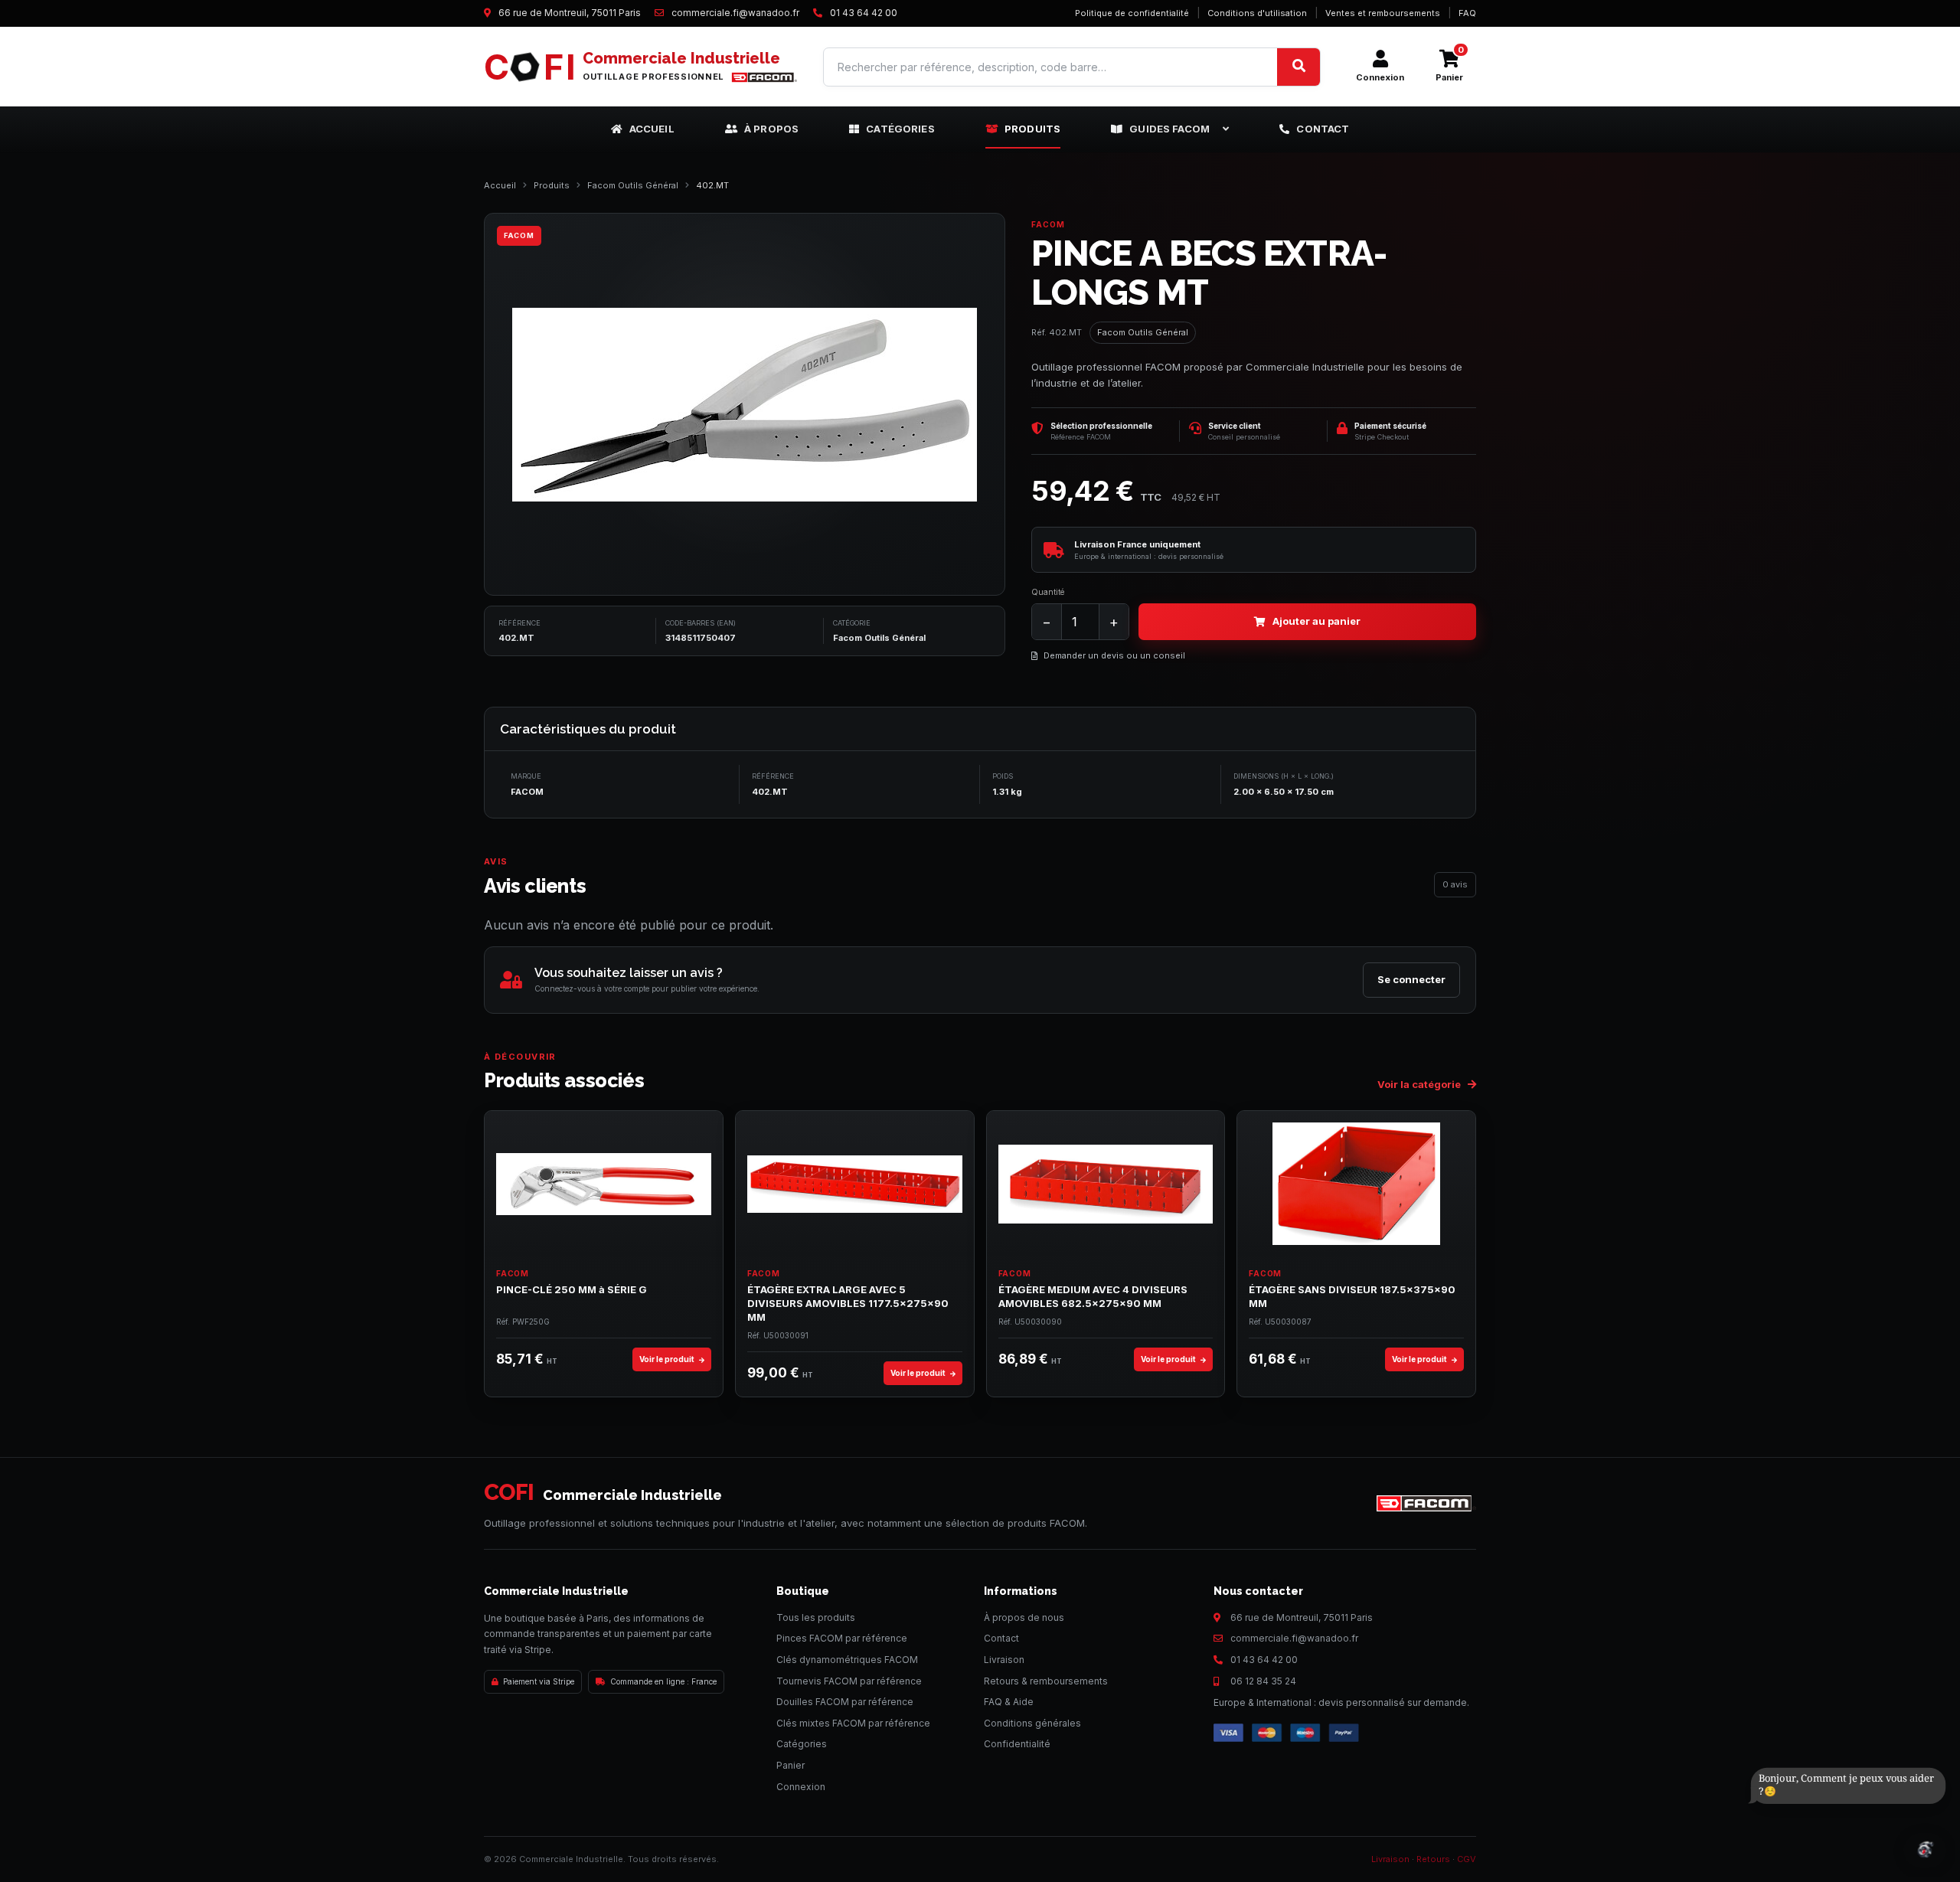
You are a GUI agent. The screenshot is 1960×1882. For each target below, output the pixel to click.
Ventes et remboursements (1383, 13)
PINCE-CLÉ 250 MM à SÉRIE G (572, 1289)
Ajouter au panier (1316, 621)
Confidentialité (1017, 1744)
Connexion (801, 1787)
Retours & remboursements (1046, 1681)
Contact (1323, 129)
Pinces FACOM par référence (842, 1638)
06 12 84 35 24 (1263, 1681)
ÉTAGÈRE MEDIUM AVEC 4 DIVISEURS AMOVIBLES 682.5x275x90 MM (1093, 1296)
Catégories (900, 129)
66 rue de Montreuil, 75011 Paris (1302, 1617)
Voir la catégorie (1420, 1084)
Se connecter (1411, 979)
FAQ (1467, 13)
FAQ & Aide (1009, 1702)
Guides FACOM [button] (1169, 129)
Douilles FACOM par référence (845, 1702)
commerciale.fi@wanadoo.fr (1294, 1638)
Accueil (652, 129)
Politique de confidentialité (1132, 13)
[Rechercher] (1298, 67)
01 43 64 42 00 (1264, 1660)
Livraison (1004, 1660)
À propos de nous (1024, 1617)
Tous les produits (816, 1617)
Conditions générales (1032, 1723)
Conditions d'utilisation (1257, 13)
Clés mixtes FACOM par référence (853, 1723)
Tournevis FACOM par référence (849, 1681)
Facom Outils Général (633, 185)
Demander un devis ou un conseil (1114, 655)
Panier (791, 1765)
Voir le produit (668, 1359)
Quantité (1048, 592)
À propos (771, 129)
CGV (1467, 1859)
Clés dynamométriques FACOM (847, 1660)
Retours (1433, 1859)
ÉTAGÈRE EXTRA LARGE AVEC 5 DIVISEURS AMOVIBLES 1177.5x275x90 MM (848, 1303)
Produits (1032, 129)
